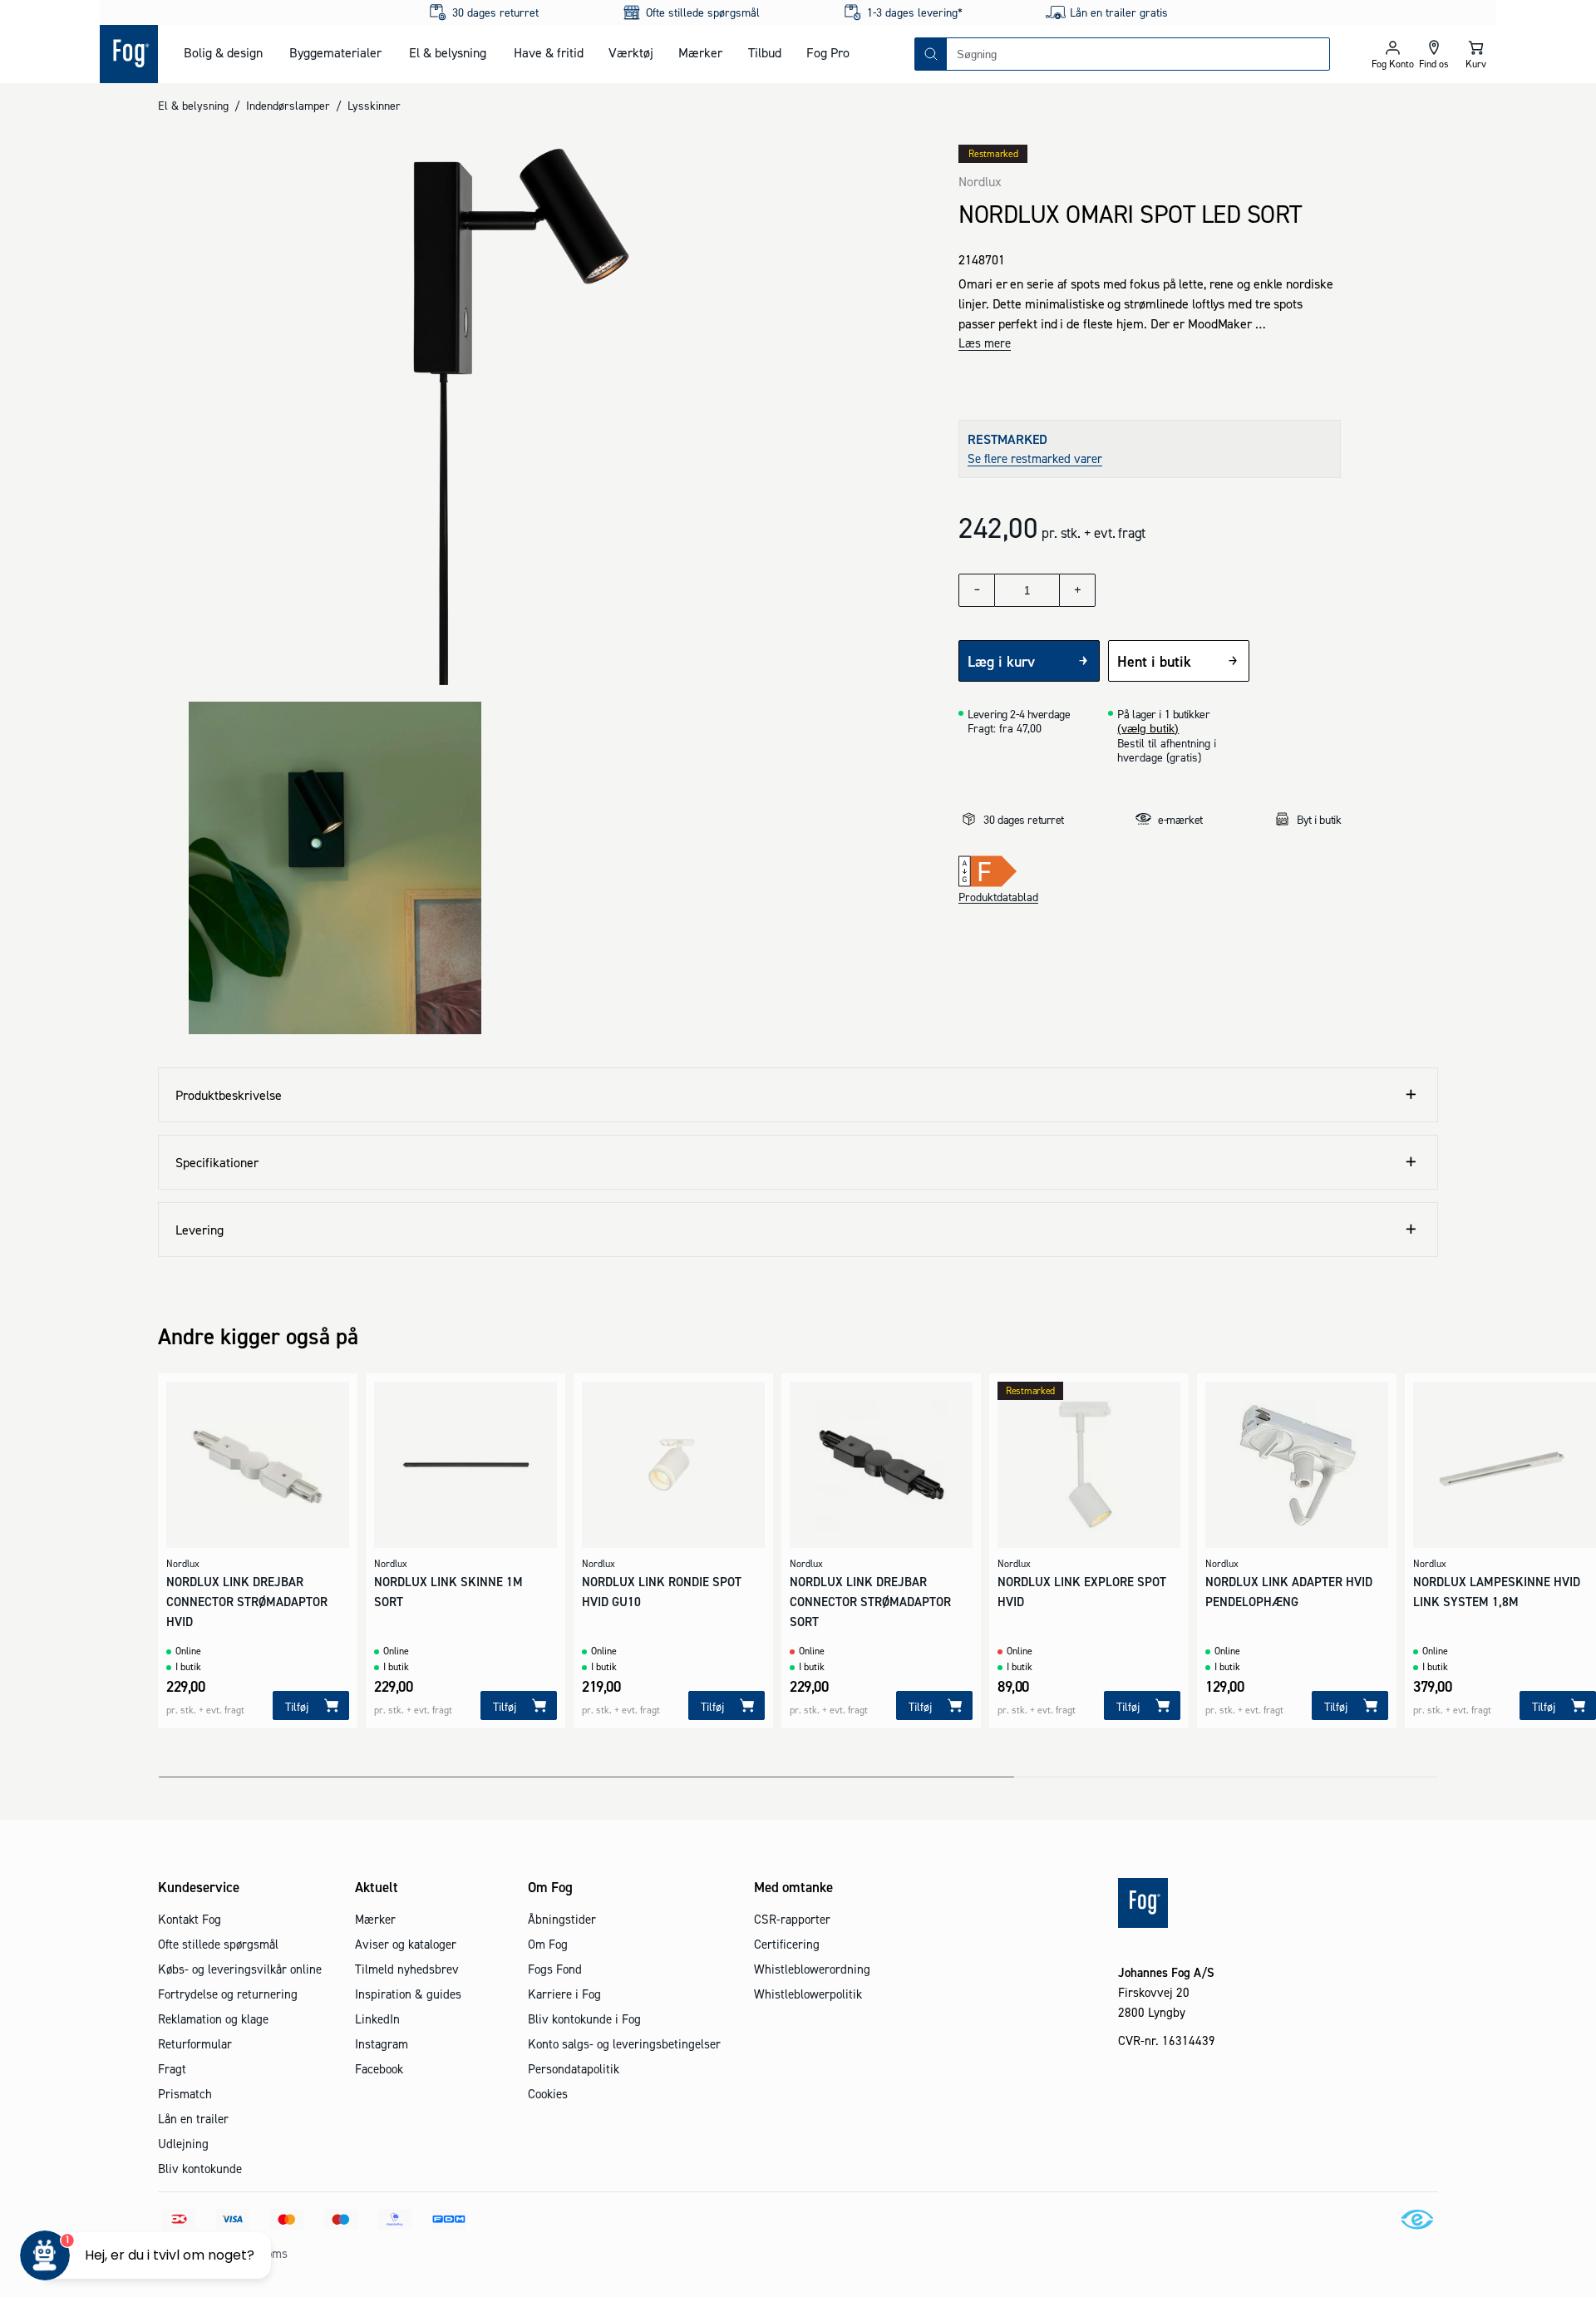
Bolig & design (223, 52)
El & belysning (448, 52)
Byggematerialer (335, 52)
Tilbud (765, 52)
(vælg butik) (1148, 728)
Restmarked (993, 153)
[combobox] (1138, 54)
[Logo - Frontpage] (129, 54)
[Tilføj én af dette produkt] (1077, 590)
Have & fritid (549, 52)
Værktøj (631, 52)
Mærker (700, 52)
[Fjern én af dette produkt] (977, 590)
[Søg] (931, 54)
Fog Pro (828, 52)
